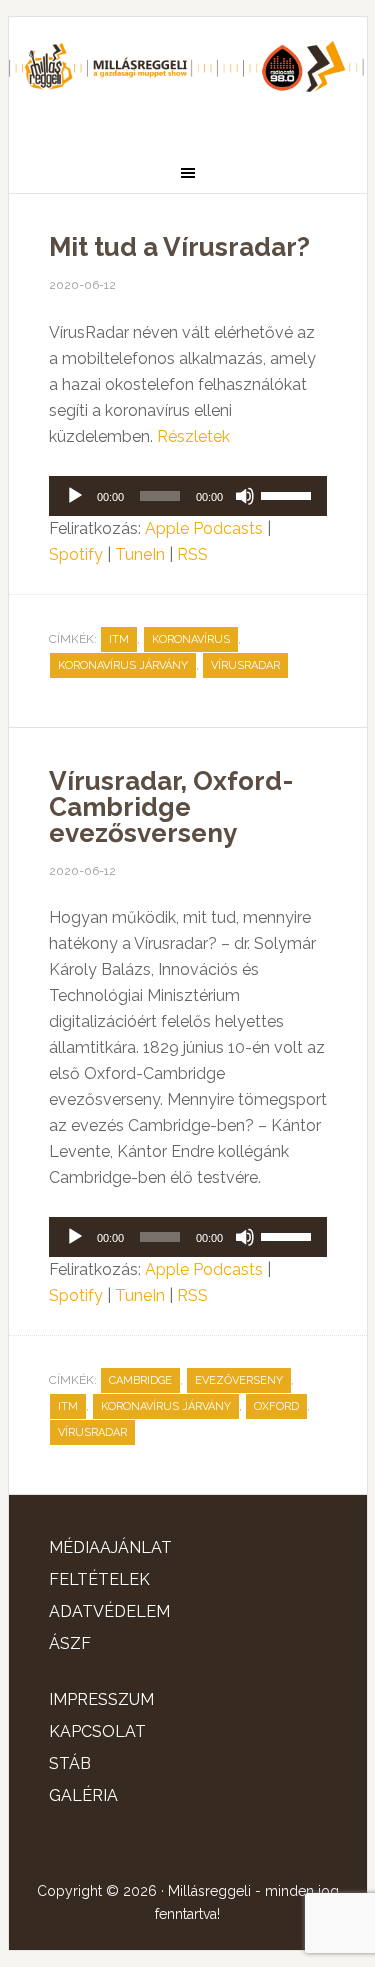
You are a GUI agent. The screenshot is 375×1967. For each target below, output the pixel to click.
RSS (192, 554)
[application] (188, 496)
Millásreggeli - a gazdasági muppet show (188, 77)
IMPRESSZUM (101, 1699)
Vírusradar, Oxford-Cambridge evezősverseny (171, 807)
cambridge (140, 1380)
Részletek (193, 436)
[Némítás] (245, 496)
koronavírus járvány (123, 665)
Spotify (76, 554)
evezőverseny (239, 1380)
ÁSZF (70, 1643)
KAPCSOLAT (97, 1731)
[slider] (289, 494)
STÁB (70, 1763)
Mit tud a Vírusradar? (179, 247)
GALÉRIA (83, 1795)
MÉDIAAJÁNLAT (110, 1547)
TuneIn (140, 554)
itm (119, 639)
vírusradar (245, 665)
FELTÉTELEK (99, 1579)
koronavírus (191, 639)
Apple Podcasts (204, 528)
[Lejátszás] (75, 496)
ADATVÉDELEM (109, 1611)
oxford (276, 1406)
